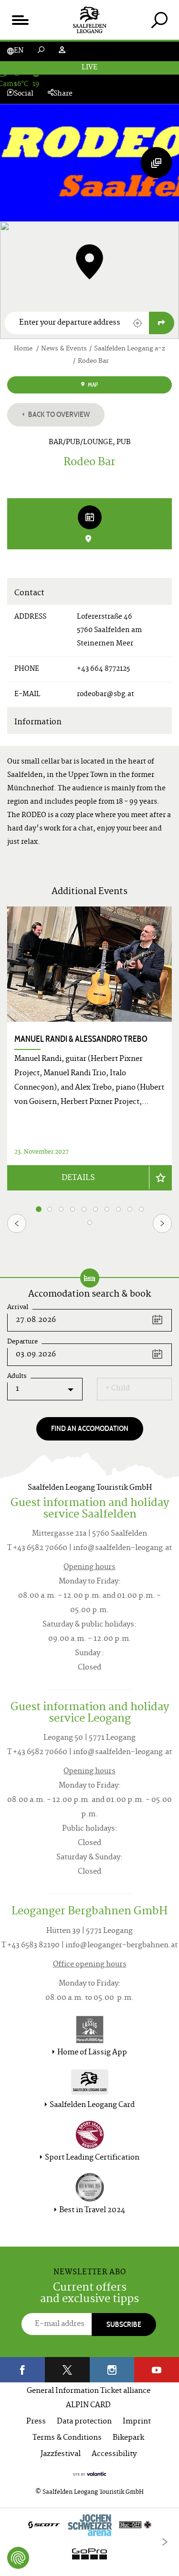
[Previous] (17, 1223)
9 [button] (130, 1209)
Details (78, 1178)
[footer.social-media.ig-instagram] (112, 2370)
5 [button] (84, 1209)
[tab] (159, 20)
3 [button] (61, 1209)
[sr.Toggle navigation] (20, 20)
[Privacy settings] (18, 2558)
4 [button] (73, 1209)
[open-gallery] (156, 163)
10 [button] (142, 1209)
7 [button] (107, 1209)
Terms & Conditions (67, 2438)
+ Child (118, 1389)
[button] (137, 323)
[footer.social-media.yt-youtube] (157, 2370)
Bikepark (128, 2438)
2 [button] (50, 1209)
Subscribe (124, 2324)
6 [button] (96, 1209)
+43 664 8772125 (103, 669)
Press (36, 2422)
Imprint (137, 2422)
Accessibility (114, 2454)
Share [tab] (63, 94)
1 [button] (39, 1209)
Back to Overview (58, 414)
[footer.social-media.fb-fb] (22, 2370)
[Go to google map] (162, 323)
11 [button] (90, 1223)
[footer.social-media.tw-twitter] (67, 2370)
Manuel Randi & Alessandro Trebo (81, 1039)
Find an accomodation (90, 1428)
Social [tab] (24, 94)
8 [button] (118, 1209)
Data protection (84, 2422)
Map (92, 385)
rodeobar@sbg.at (105, 694)
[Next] (162, 1223)
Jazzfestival (61, 2454)
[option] (89, 1048)
